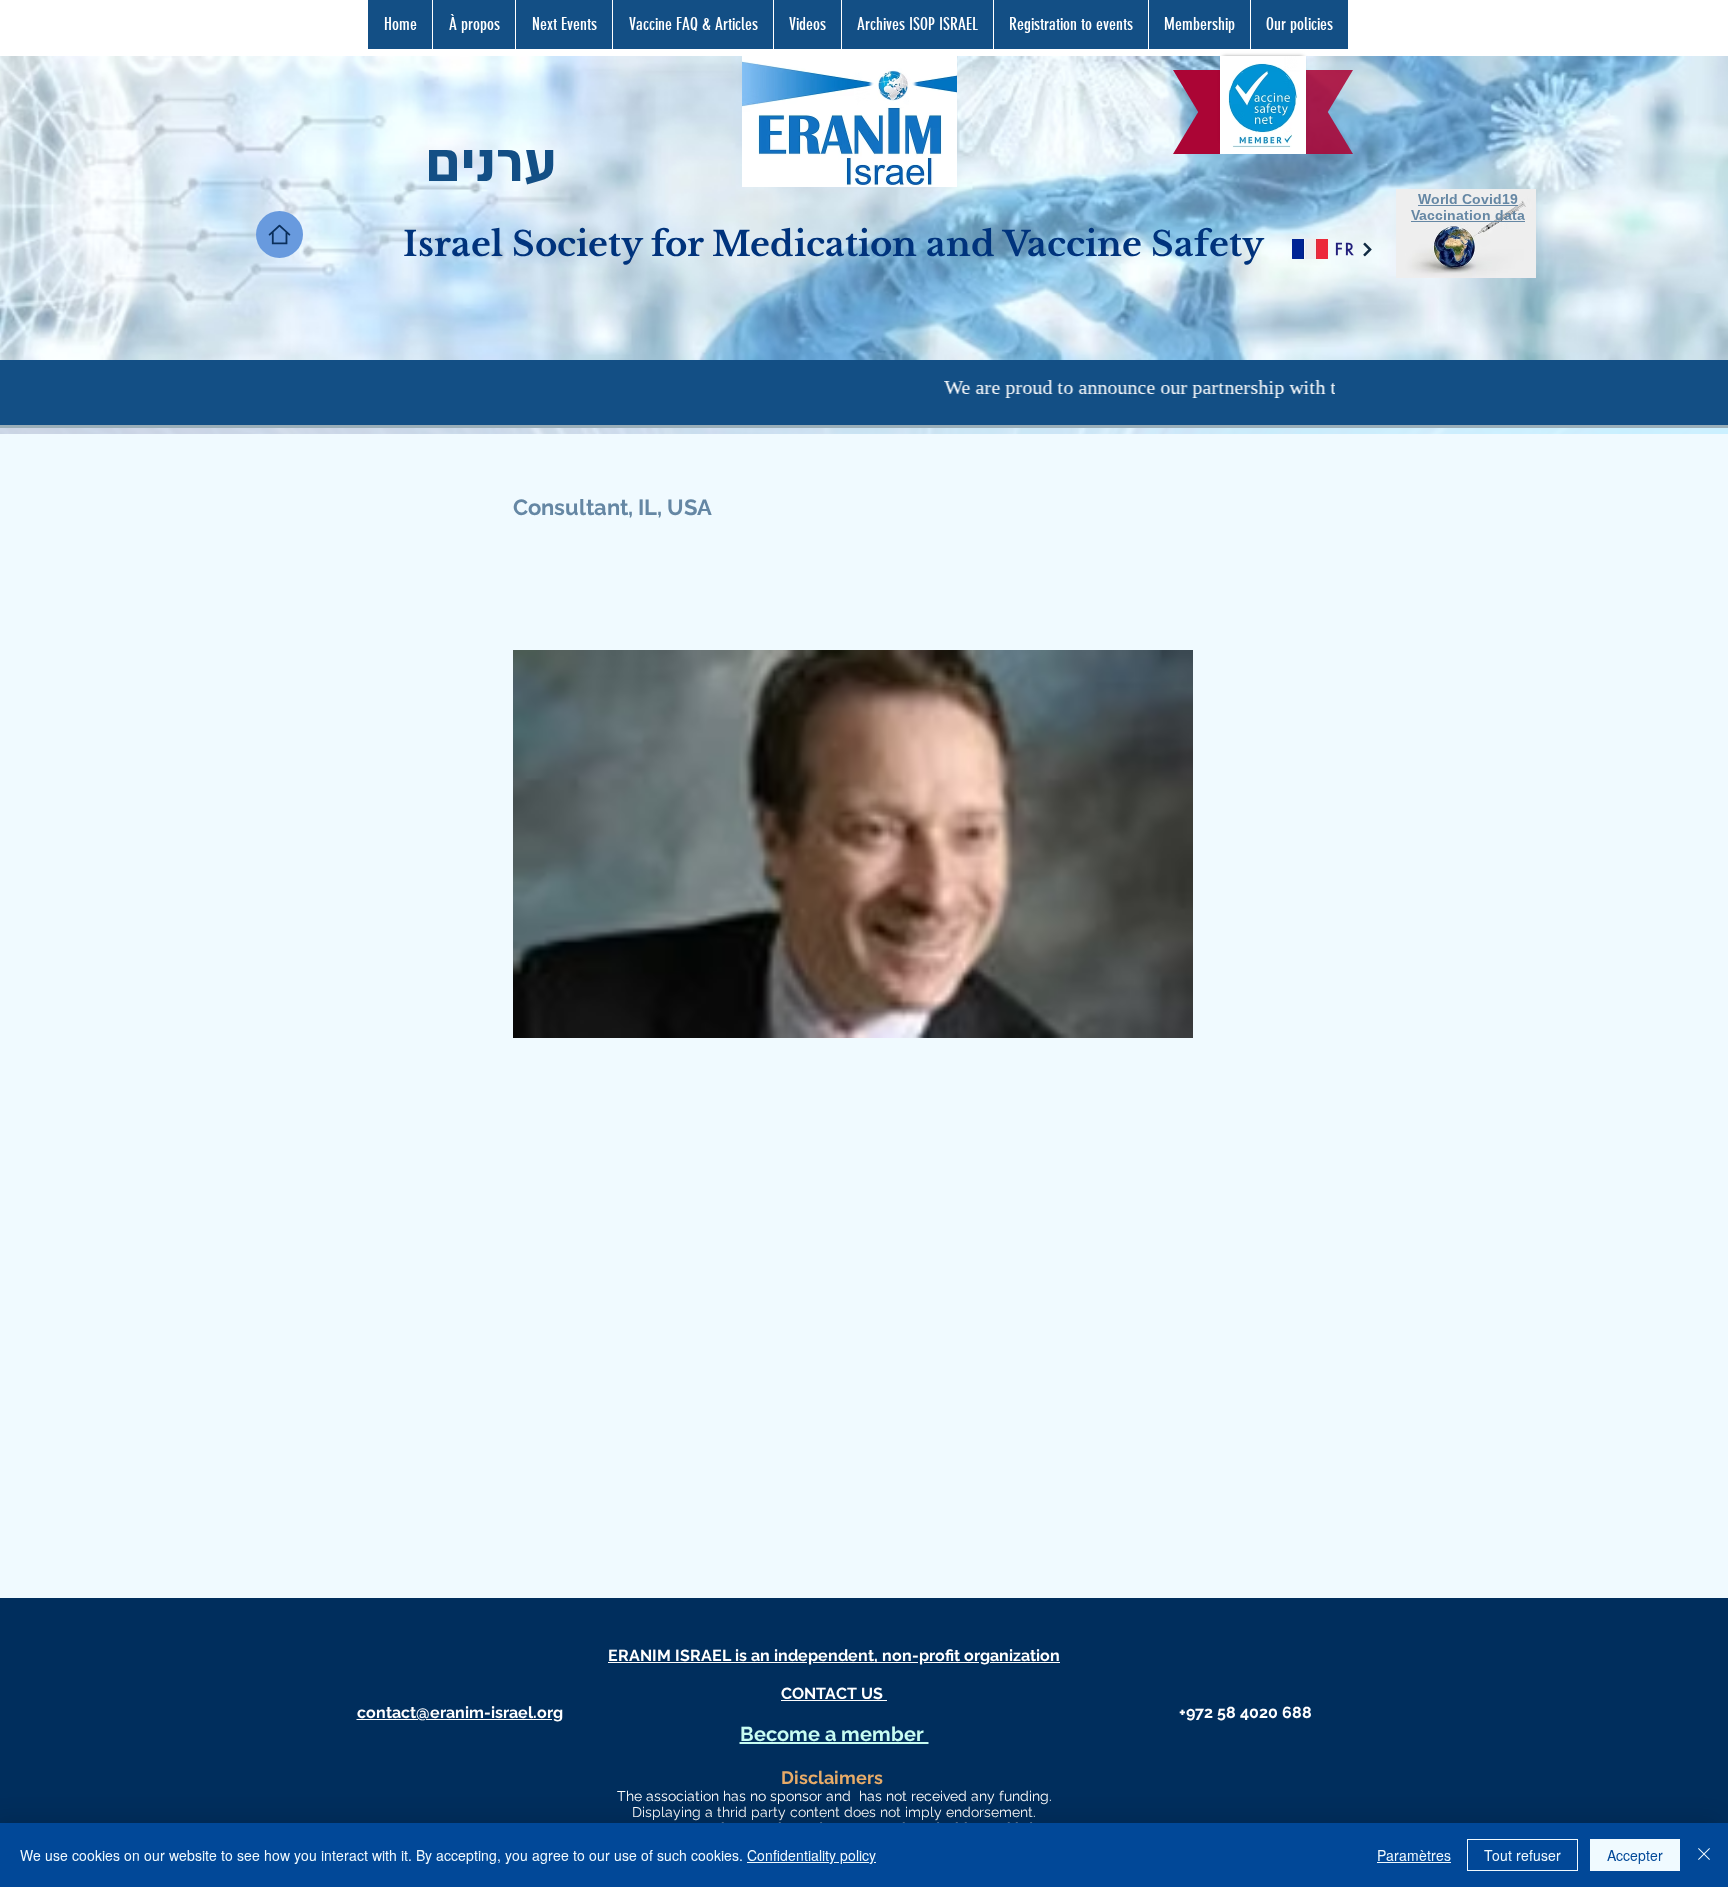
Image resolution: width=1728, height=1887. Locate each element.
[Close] (1704, 1855)
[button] (692, 24)
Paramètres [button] (1414, 1855)
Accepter (1635, 1855)
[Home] (279, 234)
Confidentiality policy (811, 1855)
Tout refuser (1522, 1855)
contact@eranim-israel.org (460, 1712)
